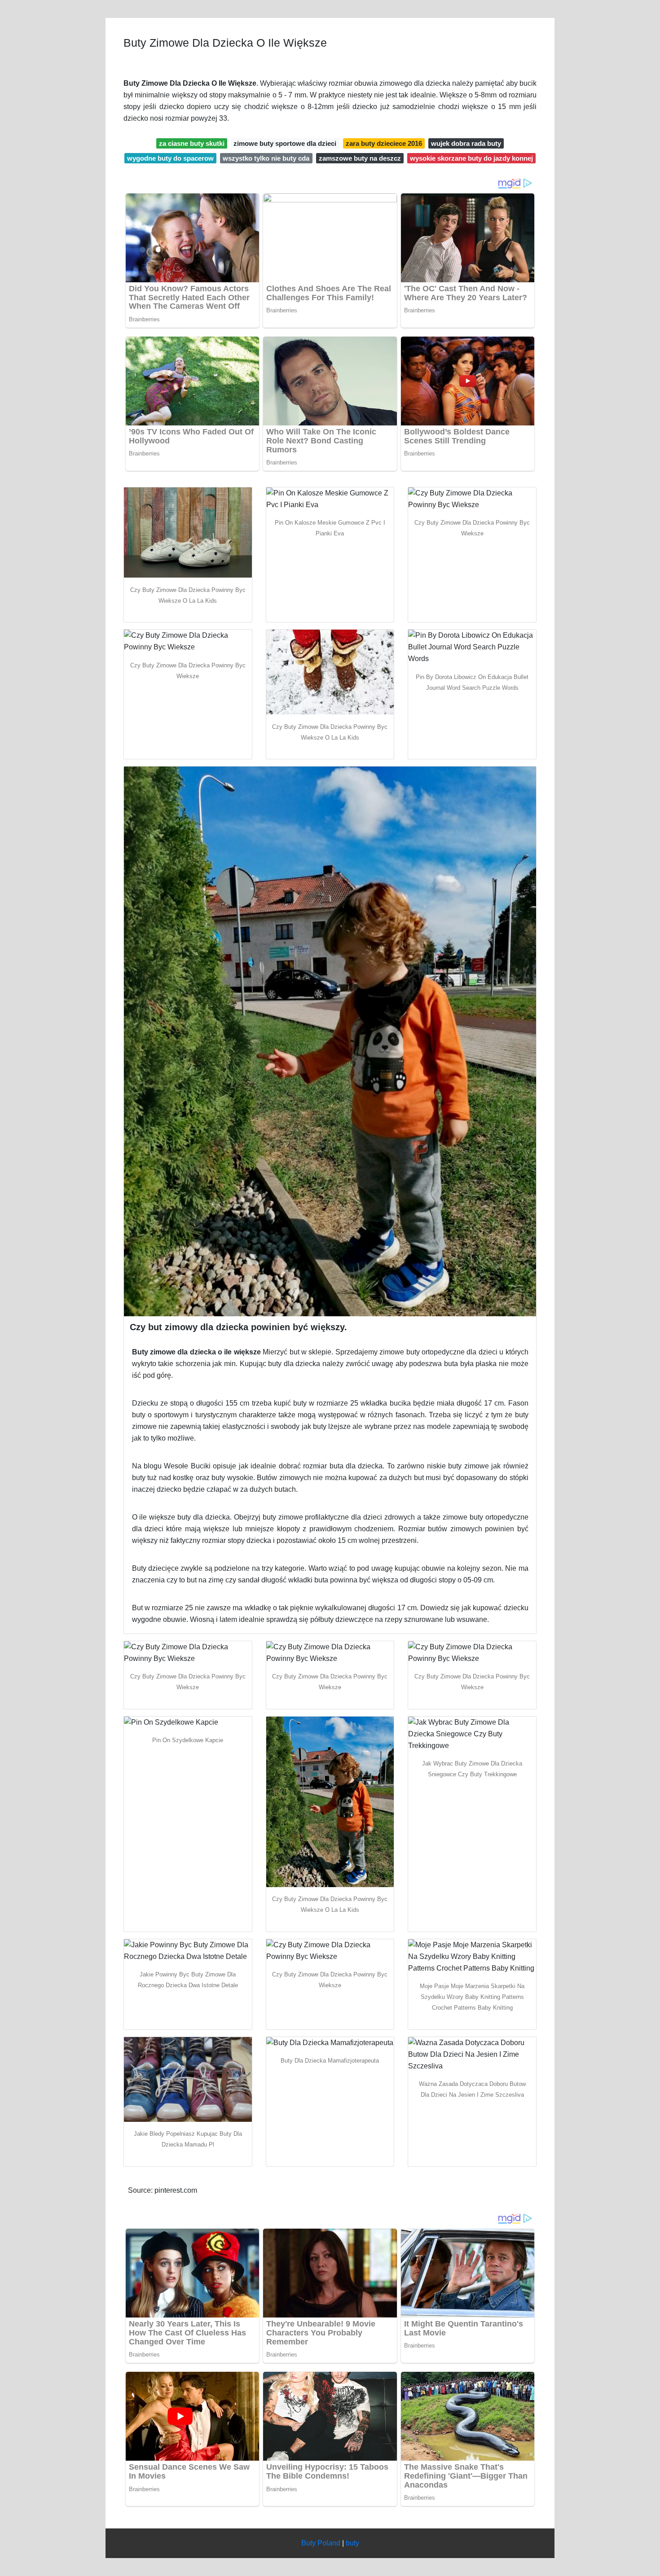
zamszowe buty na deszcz (360, 158)
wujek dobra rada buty (466, 143)
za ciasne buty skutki (192, 143)
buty (352, 2543)
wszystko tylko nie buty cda (266, 158)
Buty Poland (321, 2543)
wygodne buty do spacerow (170, 158)
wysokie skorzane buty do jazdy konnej (471, 158)
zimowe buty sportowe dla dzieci (285, 143)
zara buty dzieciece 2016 (384, 143)
